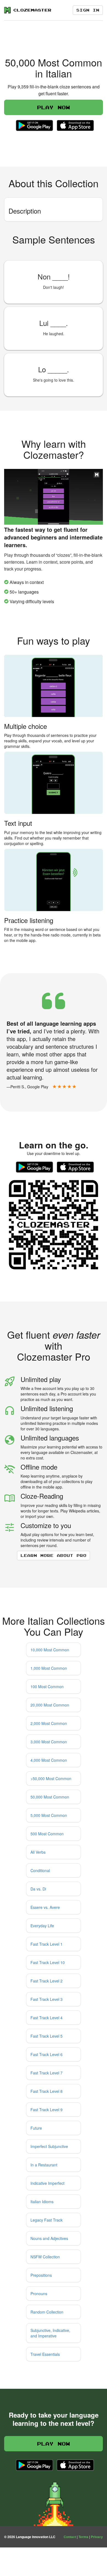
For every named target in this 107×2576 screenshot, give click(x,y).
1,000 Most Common (49, 1668)
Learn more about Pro (54, 1555)
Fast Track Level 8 (47, 2091)
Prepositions (41, 2275)
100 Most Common (47, 1686)
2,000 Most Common (49, 1723)
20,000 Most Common (50, 1705)
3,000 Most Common (49, 1742)
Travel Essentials (45, 2354)
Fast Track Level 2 (47, 1981)
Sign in (88, 10)
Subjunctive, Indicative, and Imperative (50, 2333)
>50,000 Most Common (51, 1778)
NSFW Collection (45, 2257)
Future (36, 2128)
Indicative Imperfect (47, 2183)
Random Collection (47, 2312)
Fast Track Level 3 (47, 1999)
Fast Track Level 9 (47, 2110)
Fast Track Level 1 (47, 1944)
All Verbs (38, 1852)
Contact (70, 2537)
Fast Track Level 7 (47, 2073)
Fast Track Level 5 (47, 2036)
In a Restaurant (44, 2165)
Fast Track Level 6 (47, 2054)
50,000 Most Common (50, 1797)
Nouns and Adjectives (49, 2238)
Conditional (40, 1870)
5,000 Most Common (49, 1815)
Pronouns (39, 2293)
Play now (54, 107)
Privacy (97, 2537)
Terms (83, 2537)
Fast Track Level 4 (47, 2018)
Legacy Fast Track (47, 2220)
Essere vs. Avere (45, 1907)
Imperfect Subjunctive (49, 2146)
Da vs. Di (38, 1889)
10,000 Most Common (50, 1650)
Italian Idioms (42, 2202)
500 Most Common (47, 1834)
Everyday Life (42, 1926)
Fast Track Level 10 (48, 1962)
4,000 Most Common (49, 1760)
